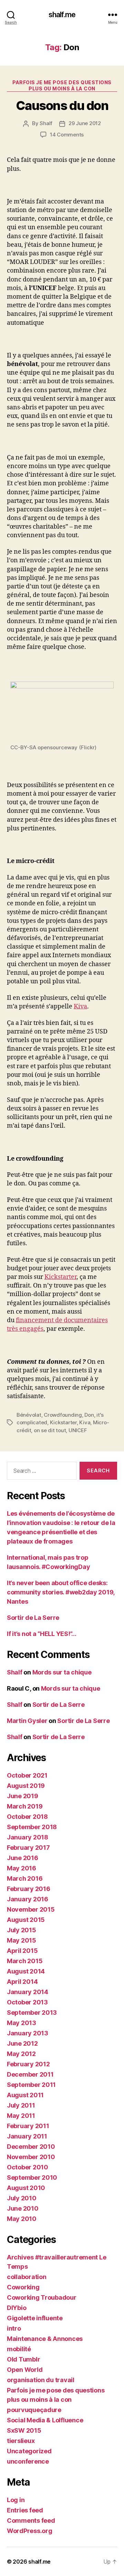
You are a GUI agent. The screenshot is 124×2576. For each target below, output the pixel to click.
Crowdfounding (63, 1415)
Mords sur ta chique (62, 1672)
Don (89, 1415)
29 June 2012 (85, 123)
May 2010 (22, 2219)
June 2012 (22, 2043)
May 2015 (22, 1940)
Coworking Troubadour (42, 2297)
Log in (16, 2500)
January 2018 (28, 1837)
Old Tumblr (23, 2359)
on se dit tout (50, 1430)
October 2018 (27, 1817)
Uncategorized (29, 2451)
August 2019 (26, 1786)
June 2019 (23, 1796)
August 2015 (26, 1920)
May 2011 (21, 2116)
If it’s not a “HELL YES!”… (42, 1634)
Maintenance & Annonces (45, 2339)
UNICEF (78, 1430)
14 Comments (67, 135)
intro (14, 2328)
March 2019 (25, 1806)
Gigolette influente (35, 2318)
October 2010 (28, 2167)
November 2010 (31, 2157)
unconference (28, 2461)
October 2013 (27, 2002)
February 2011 (28, 2126)
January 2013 (28, 2033)
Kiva (80, 1007)
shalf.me (62, 15)
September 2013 (32, 2013)
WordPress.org (30, 2531)
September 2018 (32, 1827)
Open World (25, 2370)
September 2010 (32, 2177)
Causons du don (62, 106)
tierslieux (21, 2441)
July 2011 (21, 2105)
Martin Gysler (27, 1721)
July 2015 (22, 1930)
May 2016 (22, 1868)
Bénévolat (29, 1415)
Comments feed (31, 2520)
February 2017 (28, 1848)
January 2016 (28, 1899)
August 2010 (26, 2188)
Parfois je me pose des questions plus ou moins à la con (62, 85)
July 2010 (22, 2198)
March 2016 (25, 1878)
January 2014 (28, 1992)
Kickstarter (60, 1277)
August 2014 (26, 1971)
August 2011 (25, 2095)
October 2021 (27, 1775)
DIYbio (17, 2308)
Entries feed (25, 2510)
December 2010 (31, 2147)
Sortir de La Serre (33, 1618)
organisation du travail (41, 2380)
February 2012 (28, 2064)
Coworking (23, 2287)
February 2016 (29, 1889)
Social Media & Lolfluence (45, 2420)
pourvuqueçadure (34, 2410)
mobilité (19, 2349)
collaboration (27, 2277)
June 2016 (23, 1858)
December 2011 (30, 2074)
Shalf (46, 123)
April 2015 (22, 1951)
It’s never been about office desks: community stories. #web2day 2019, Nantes (61, 1592)
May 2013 (22, 2023)
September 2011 (31, 2085)
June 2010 (23, 2208)
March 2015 (25, 1961)
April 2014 (22, 1982)
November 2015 (31, 1909)
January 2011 (27, 2136)
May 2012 (21, 2054)
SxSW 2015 (24, 2430)
